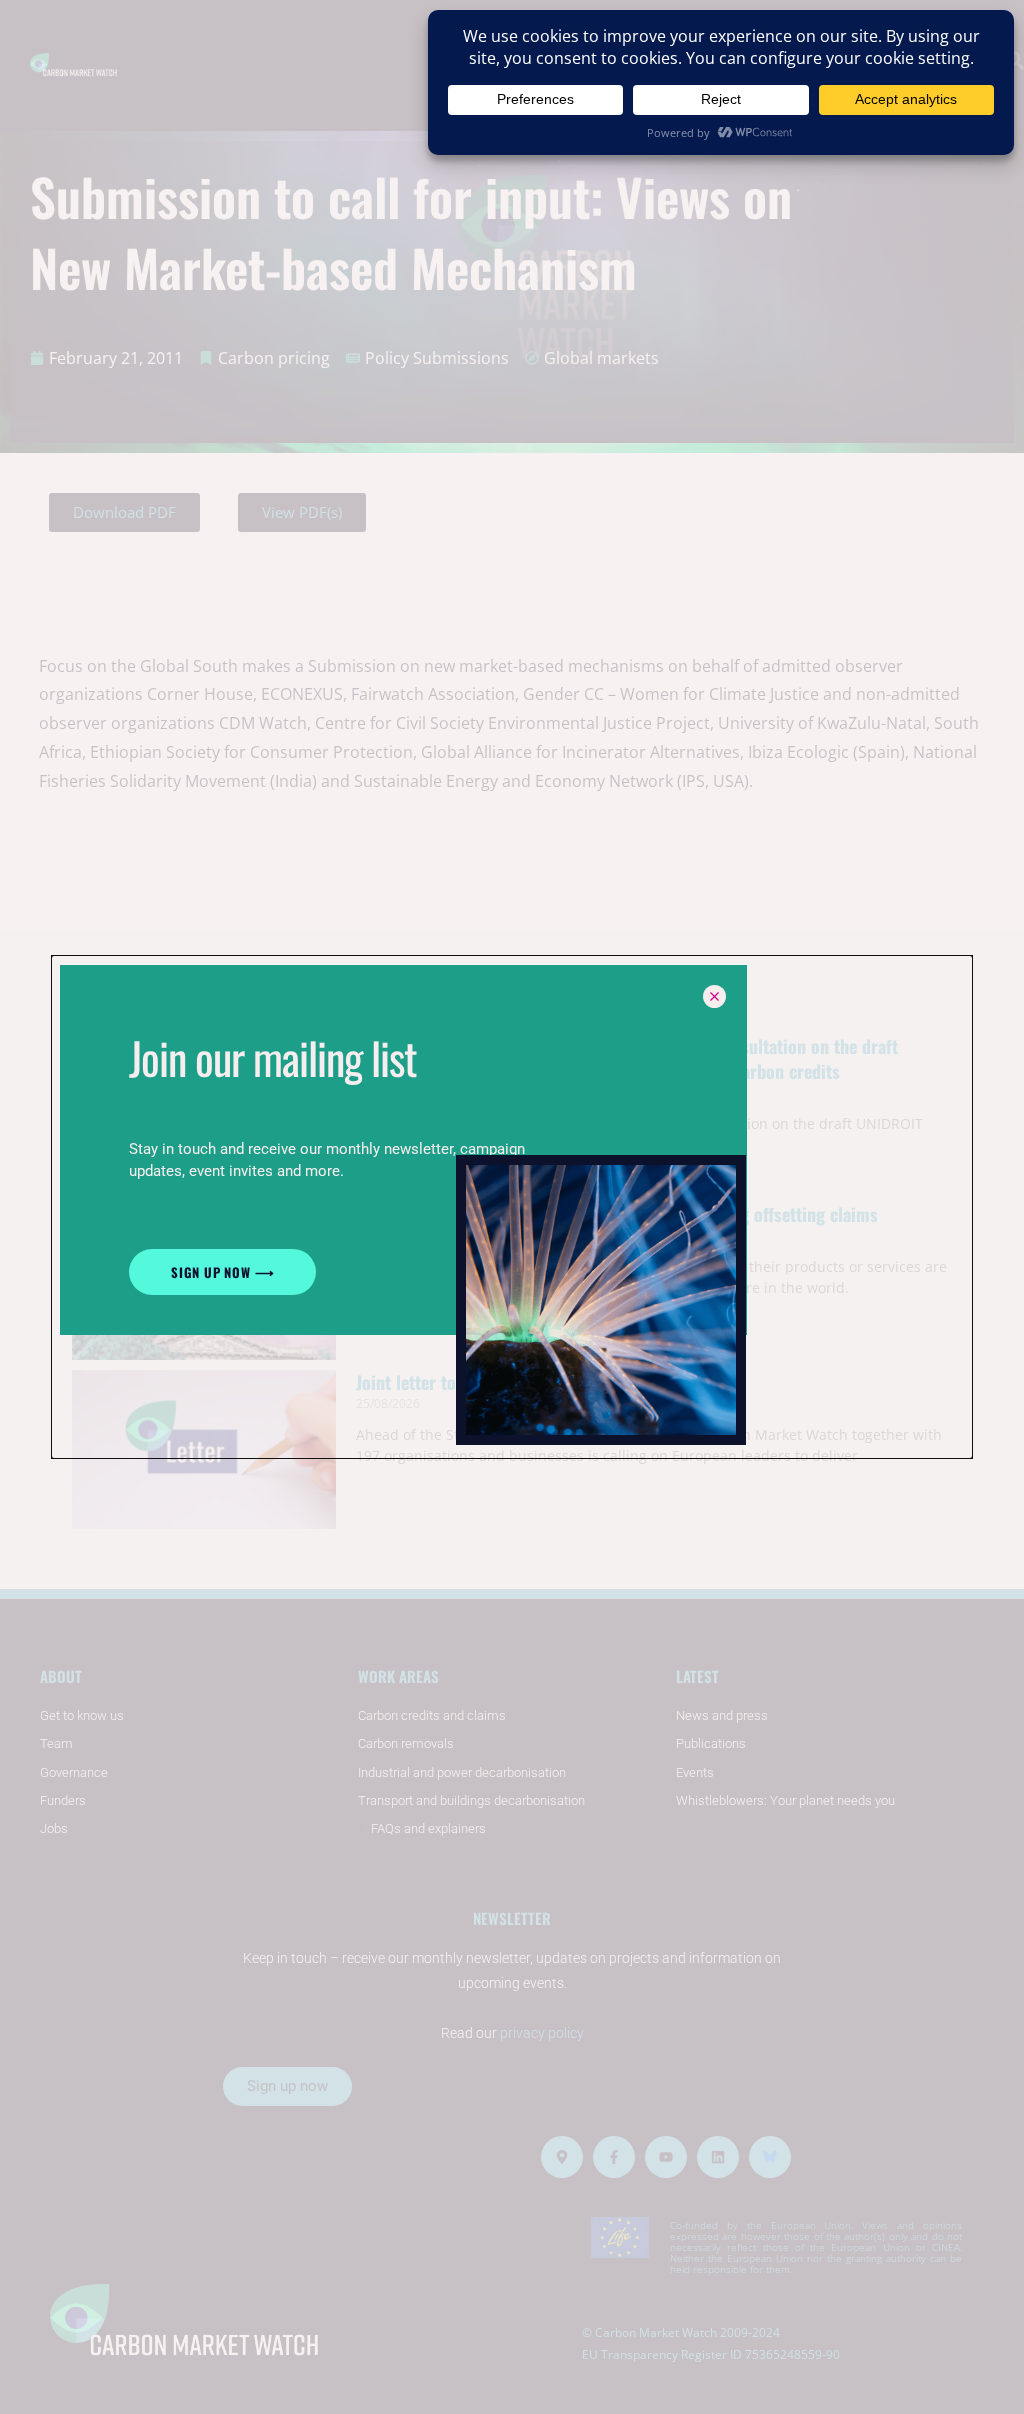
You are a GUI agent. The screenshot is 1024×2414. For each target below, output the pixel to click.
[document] (512, 1207)
